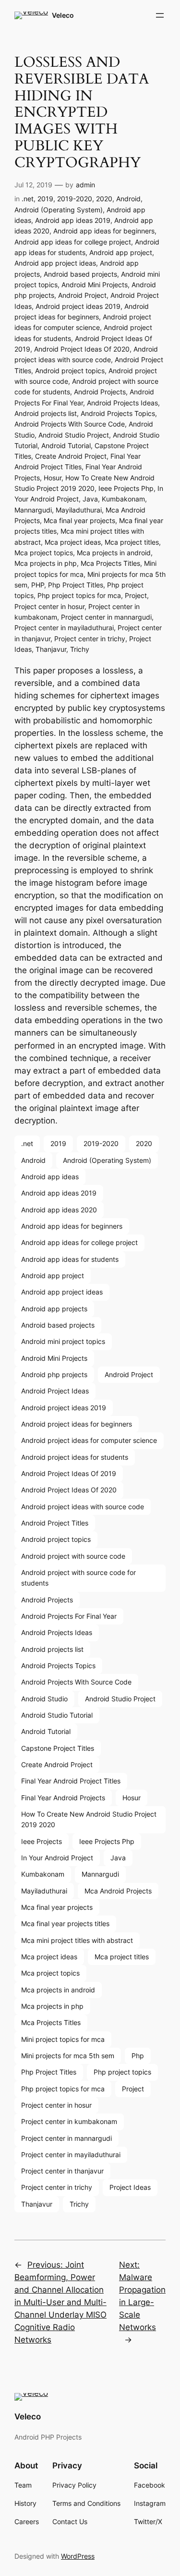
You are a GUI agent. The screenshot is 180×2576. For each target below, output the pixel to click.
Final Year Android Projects (63, 1798)
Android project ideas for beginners (77, 1424)
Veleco (63, 15)
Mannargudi (33, 510)
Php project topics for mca (79, 595)
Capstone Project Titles (58, 1748)
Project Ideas (130, 2187)
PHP (38, 585)
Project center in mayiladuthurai (64, 628)
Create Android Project (71, 456)
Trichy (80, 649)
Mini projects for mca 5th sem (68, 2056)
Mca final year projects (79, 520)
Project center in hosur (49, 606)
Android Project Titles (55, 1523)
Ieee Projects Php (126, 488)
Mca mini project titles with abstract (77, 1940)
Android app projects (54, 1309)
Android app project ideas (55, 263)
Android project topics (70, 371)
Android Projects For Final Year (69, 1616)
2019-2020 (75, 199)
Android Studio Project (74, 435)
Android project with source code (73, 1556)
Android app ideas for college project (73, 242)
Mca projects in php (46, 563)
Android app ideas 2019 (73, 220)
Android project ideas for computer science (89, 1440)
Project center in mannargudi (106, 617)
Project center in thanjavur (62, 2171)
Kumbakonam (123, 499)
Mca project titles (132, 542)
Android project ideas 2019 (78, 306)
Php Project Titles (76, 585)
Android (128, 199)
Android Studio (44, 1699)
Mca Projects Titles (110, 563)
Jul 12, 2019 (33, 185)
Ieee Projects (42, 1841)
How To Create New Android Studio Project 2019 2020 (89, 1819)
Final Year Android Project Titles (71, 1781)
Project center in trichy (90, 639)
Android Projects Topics (118, 413)
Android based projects (80, 274)
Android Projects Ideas (122, 403)
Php (138, 2056)
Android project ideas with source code (83, 1507)
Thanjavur (51, 649)
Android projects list (46, 413)
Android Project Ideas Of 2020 (82, 349)
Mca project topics (44, 553)
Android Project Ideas (55, 1391)
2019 (45, 199)
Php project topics (122, 2072)
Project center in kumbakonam (69, 2121)
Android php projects (54, 1374)
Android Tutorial (66, 446)
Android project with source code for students (78, 1578)
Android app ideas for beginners (104, 231)
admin (85, 185)
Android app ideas (50, 1177)
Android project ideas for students (75, 1457)
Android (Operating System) (59, 210)
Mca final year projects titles (65, 1923)
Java (90, 499)
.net (28, 199)
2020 (104, 199)
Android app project (121, 252)
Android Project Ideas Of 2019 (69, 1473)
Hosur (53, 478)
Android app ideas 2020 (59, 1210)
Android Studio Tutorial (57, 1715)
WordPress (78, 2556)
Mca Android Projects (118, 1891)
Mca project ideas (73, 542)
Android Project (82, 295)
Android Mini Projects (95, 285)
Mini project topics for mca (63, 2039)
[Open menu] (160, 15)
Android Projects (100, 392)
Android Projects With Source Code (70, 424)
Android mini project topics (63, 1341)
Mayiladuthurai (79, 510)
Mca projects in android (114, 553)
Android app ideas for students (70, 1259)
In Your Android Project (57, 1858)
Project (136, 595)
